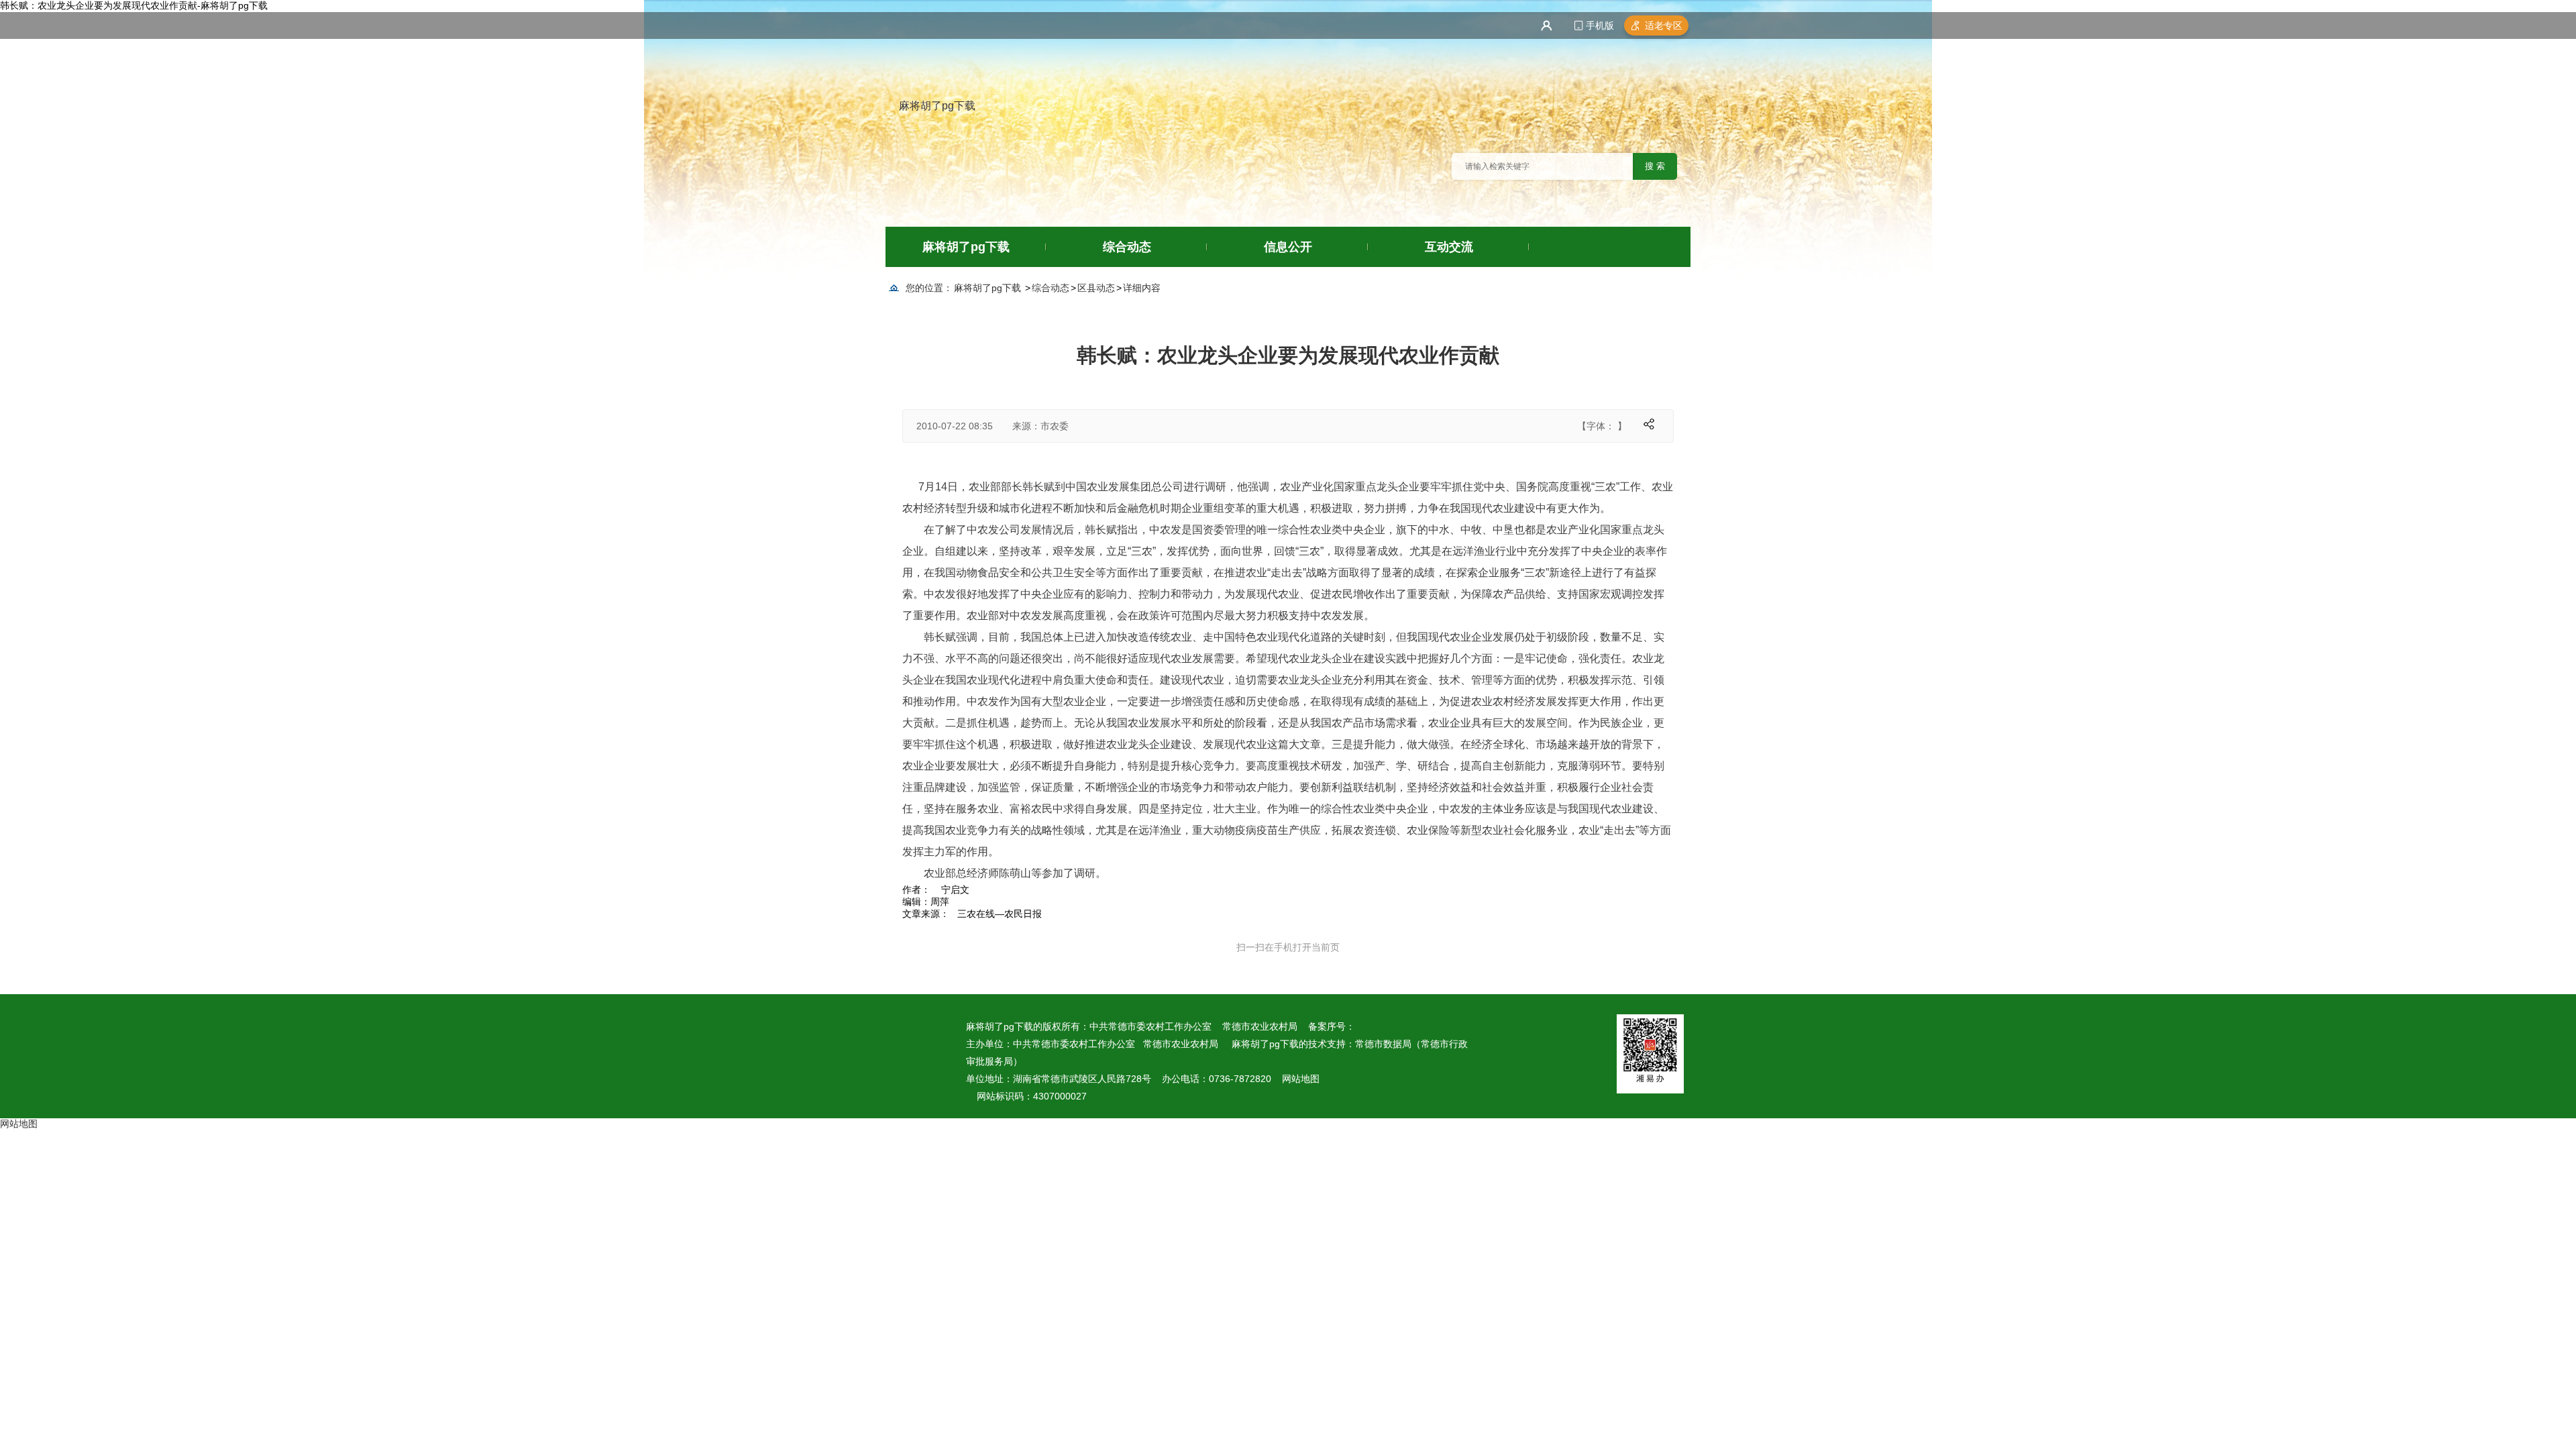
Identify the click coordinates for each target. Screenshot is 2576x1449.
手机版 (1600, 25)
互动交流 (1449, 247)
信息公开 (1288, 247)
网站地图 (1301, 1079)
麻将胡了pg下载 (937, 106)
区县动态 (1096, 288)
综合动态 (1127, 247)
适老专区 (1664, 25)
